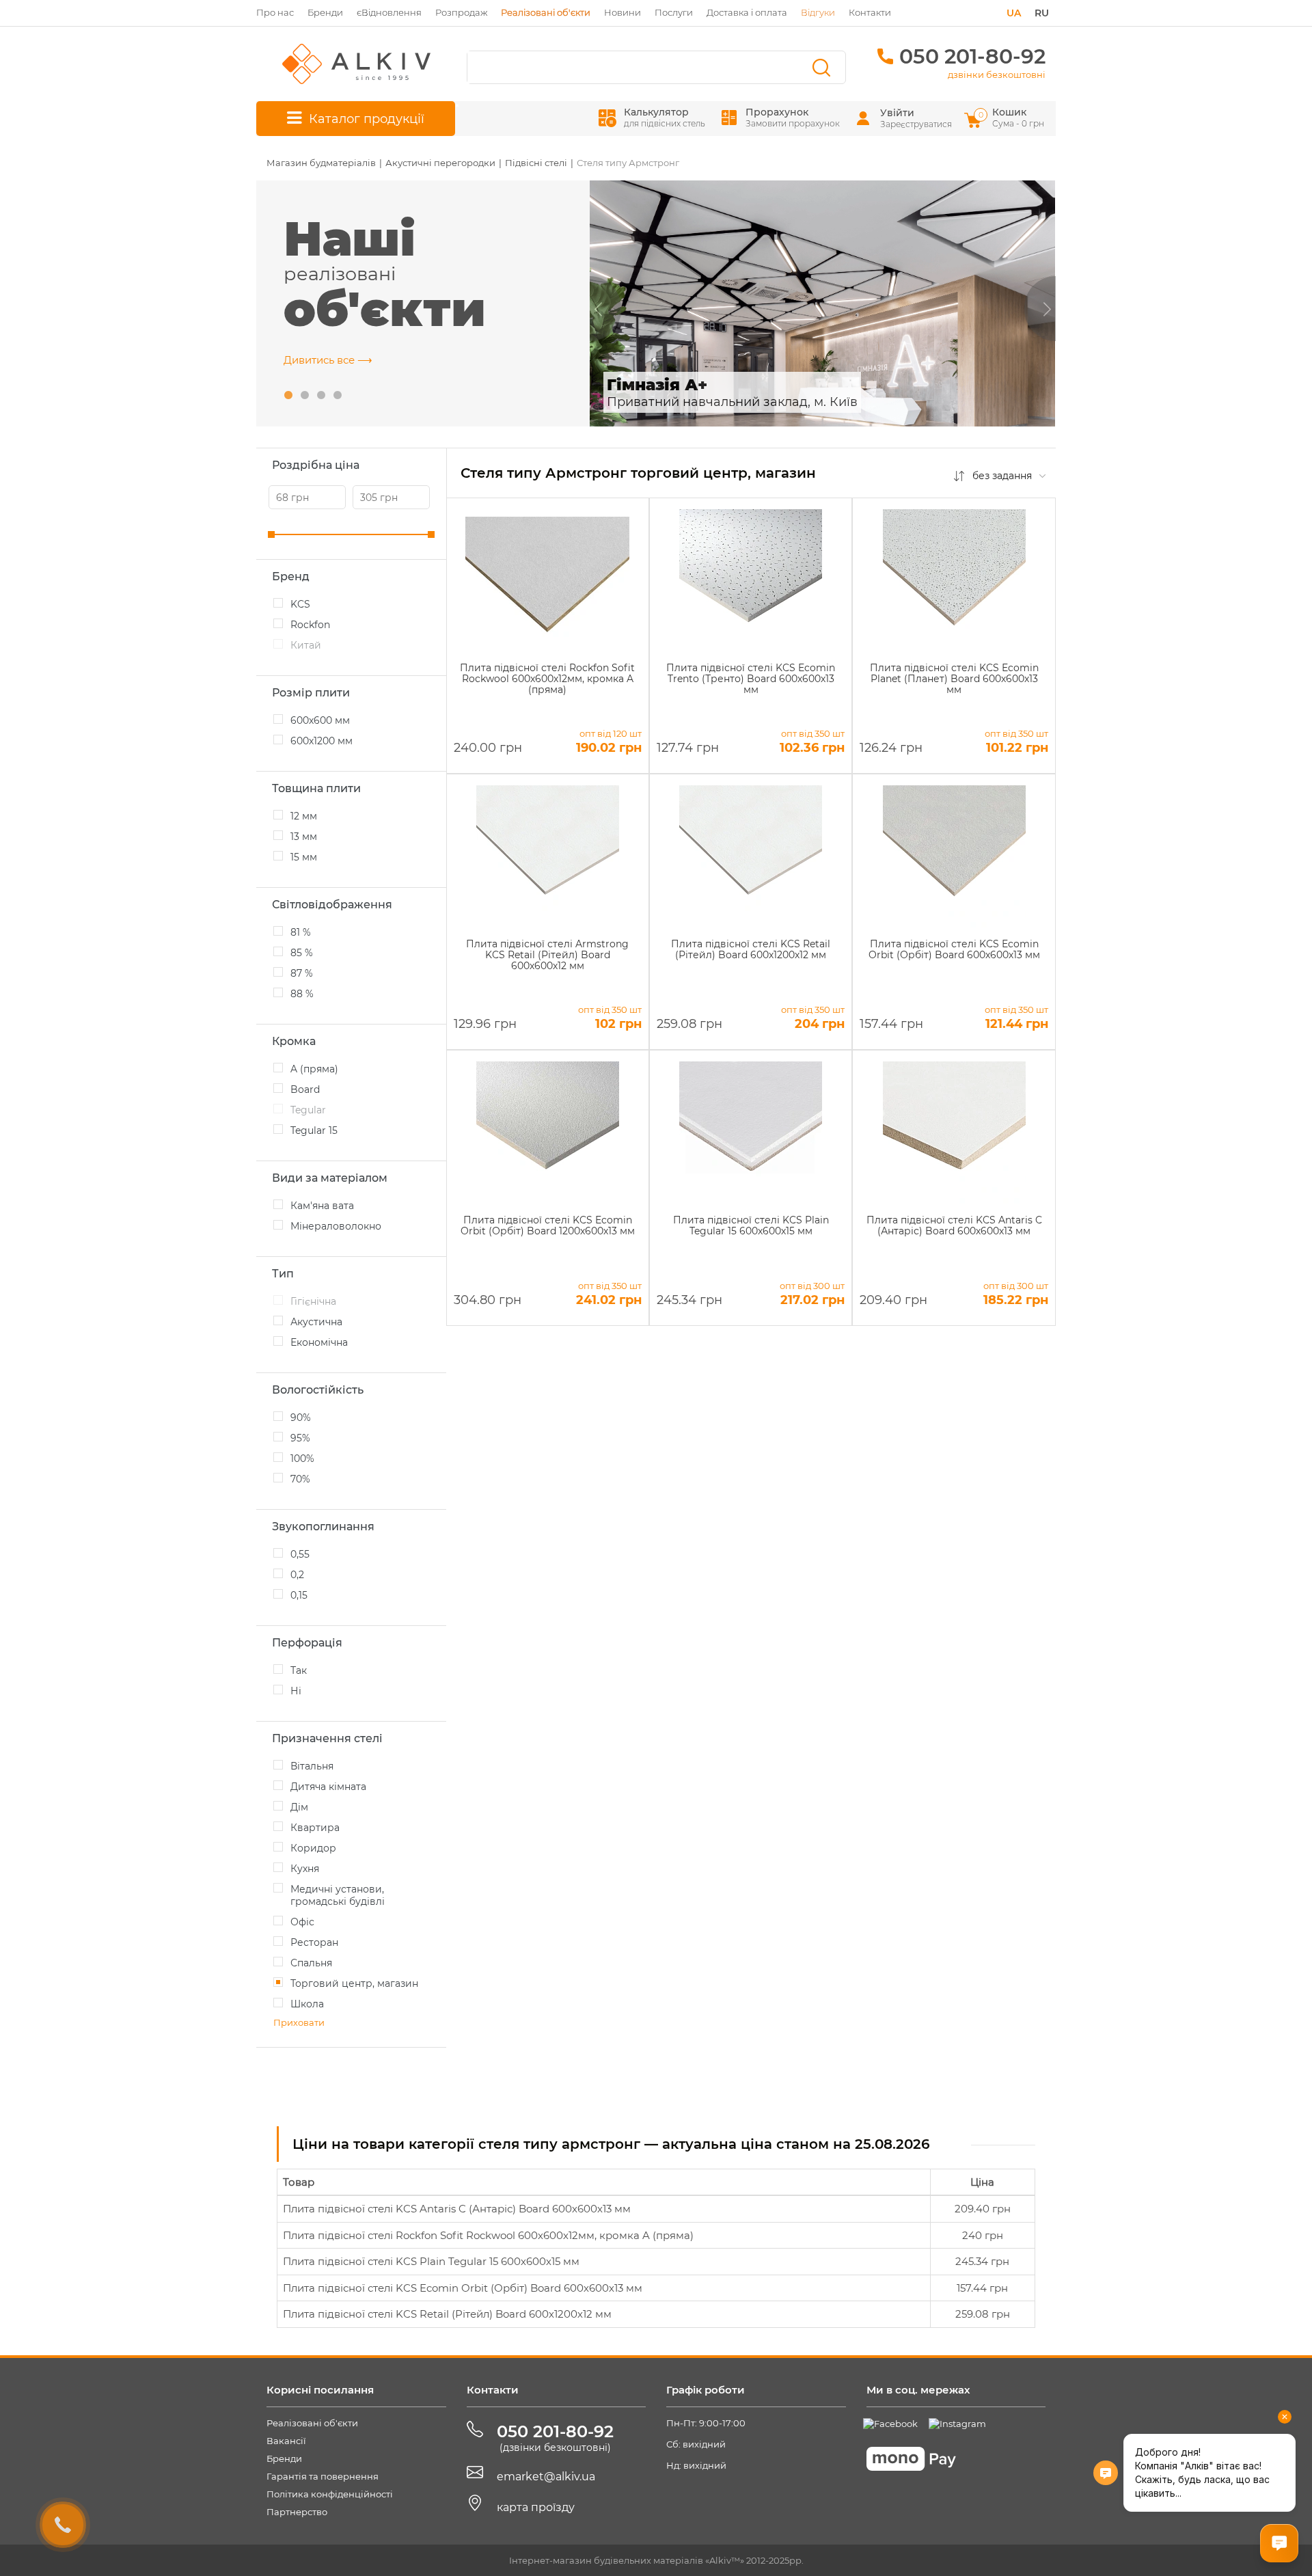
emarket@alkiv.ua (546, 2477)
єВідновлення (389, 12)
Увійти (897, 113)
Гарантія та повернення (323, 2476)
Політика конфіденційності (330, 2494)
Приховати (299, 2022)
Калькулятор (665, 117)
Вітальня (312, 1766)
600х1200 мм (322, 741)
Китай (306, 645)
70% (300, 1479)
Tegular (308, 1110)
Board (305, 1089)
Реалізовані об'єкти (312, 2423)
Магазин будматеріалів (321, 163)
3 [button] (321, 396)
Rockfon (310, 625)
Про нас (275, 12)
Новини (623, 12)
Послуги (674, 12)
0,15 (299, 1595)
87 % (302, 973)
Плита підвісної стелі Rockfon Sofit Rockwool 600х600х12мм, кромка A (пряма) (488, 2235)
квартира (315, 1828)
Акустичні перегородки (440, 163)
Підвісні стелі (536, 163)
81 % (301, 932)
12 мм (304, 816)
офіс (302, 1922)
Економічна (319, 1342)
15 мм (304, 857)
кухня (305, 1869)
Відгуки (818, 12)
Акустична (316, 1322)
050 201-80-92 (972, 56)
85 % (302, 953)
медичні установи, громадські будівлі (338, 1895)
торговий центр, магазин (354, 1983)
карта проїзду (536, 2507)
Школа (307, 2004)
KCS (300, 604)
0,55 (300, 1554)
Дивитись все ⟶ (328, 360)
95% (300, 1438)
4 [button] (338, 396)
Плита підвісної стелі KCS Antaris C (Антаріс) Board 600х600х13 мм (457, 2209)
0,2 (297, 1575)
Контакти (870, 12)
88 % (302, 994)
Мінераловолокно (336, 1226)
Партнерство (297, 2512)
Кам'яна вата (322, 1206)
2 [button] (305, 396)
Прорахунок (793, 117)
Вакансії (286, 2441)
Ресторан (314, 1942)
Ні (296, 1691)
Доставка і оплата (747, 12)
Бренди (325, 12)
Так (299, 1670)
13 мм (304, 837)
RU (1042, 13)
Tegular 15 (314, 1130)
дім (299, 1807)
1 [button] (288, 396)
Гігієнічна (313, 1301)
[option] (823, 303)
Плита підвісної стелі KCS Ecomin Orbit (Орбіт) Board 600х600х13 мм (463, 2288)
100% (302, 1459)
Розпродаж (461, 12)
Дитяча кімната (328, 1787)
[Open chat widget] (1279, 2543)
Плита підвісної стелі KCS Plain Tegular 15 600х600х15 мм (431, 2261)
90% (301, 1418)
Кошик (1012, 117)
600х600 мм (320, 720)
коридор (313, 1848)
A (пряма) (314, 1069)
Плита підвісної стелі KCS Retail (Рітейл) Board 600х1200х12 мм (447, 2314)
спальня (311, 1963)
